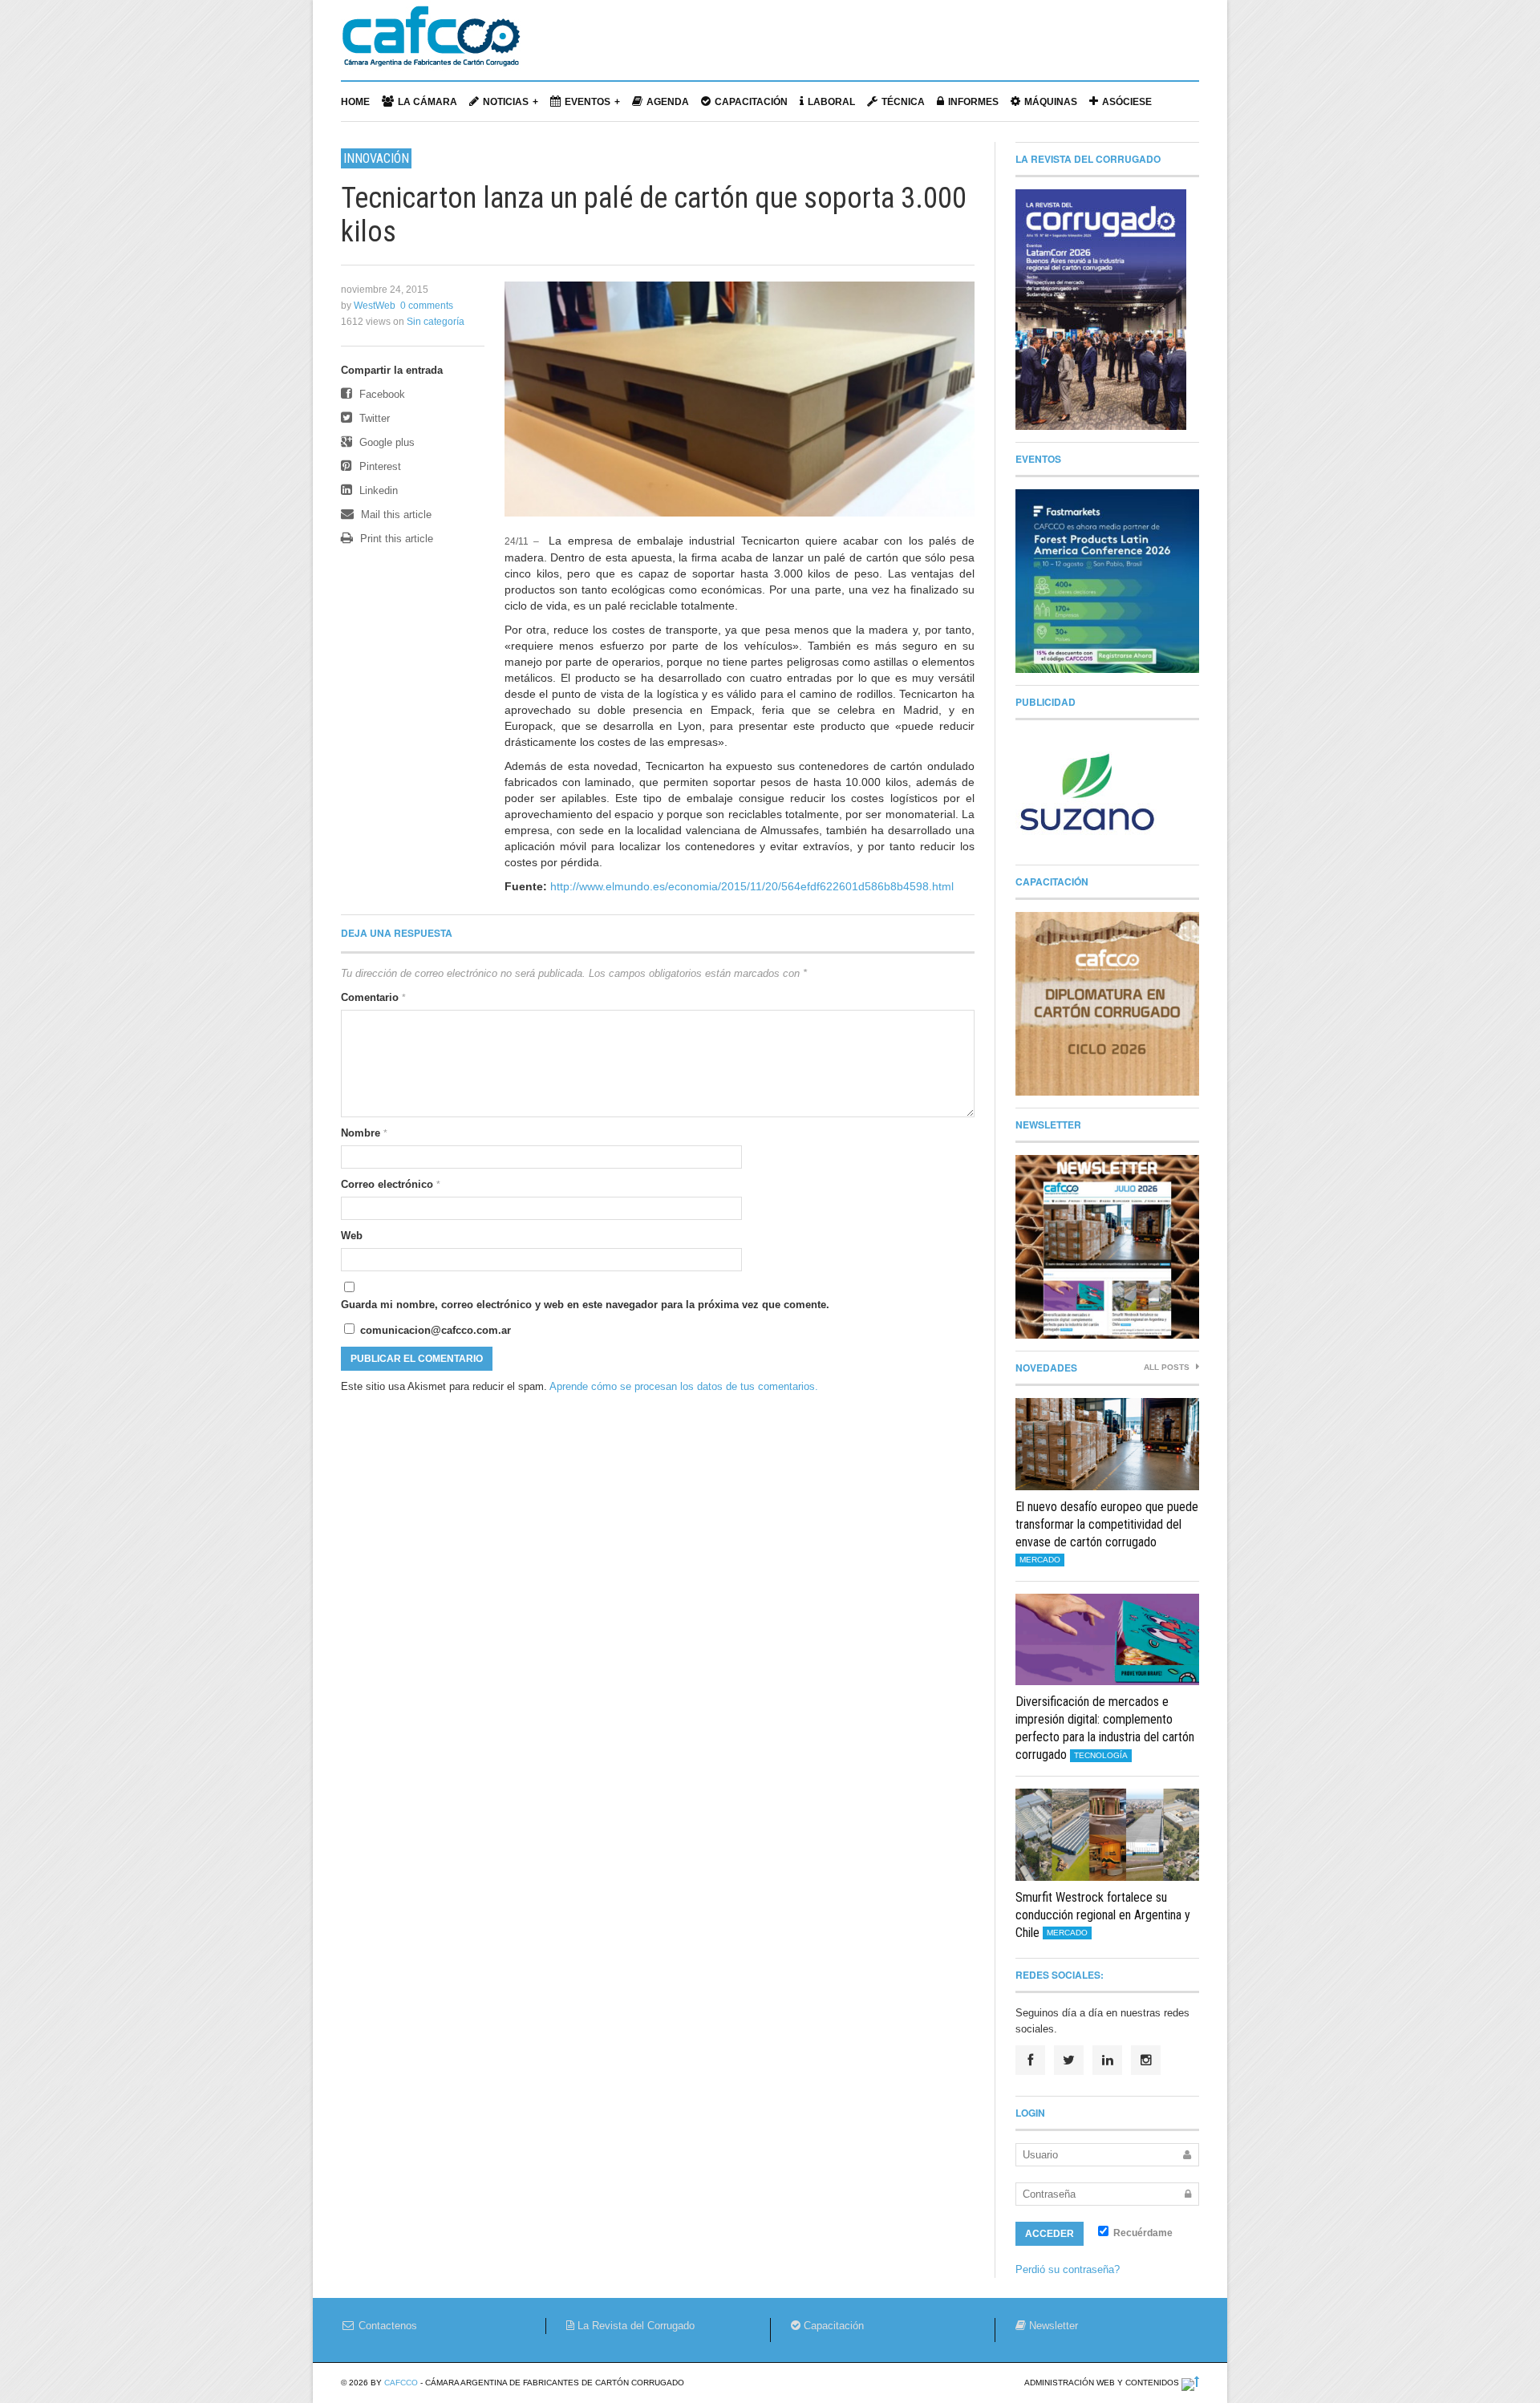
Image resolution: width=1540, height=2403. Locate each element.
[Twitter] (1069, 2060)
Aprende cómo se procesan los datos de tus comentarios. (684, 1386)
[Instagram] (1146, 2060)
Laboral (831, 102)
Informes (973, 102)
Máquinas (1051, 102)
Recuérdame (1142, 2233)
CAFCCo (401, 2383)
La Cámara (428, 102)
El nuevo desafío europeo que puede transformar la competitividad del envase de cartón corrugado (1107, 1524)
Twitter (373, 418)
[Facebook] (1030, 2060)
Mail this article (395, 515)
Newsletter (1052, 2326)
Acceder (1050, 2234)
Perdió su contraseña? (1068, 2269)
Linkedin (377, 490)
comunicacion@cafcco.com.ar (434, 1330)
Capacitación (751, 102)
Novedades (1046, 1368)
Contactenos (386, 2326)
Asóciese (1127, 102)
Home (355, 102)
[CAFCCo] (431, 44)
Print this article (395, 539)
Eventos (588, 102)
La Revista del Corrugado (634, 2326)
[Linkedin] (1107, 2060)
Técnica (903, 102)
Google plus (385, 442)
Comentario (373, 997)
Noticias (506, 102)
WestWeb (375, 306)
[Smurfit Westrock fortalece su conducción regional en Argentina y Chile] (1107, 1835)
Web (352, 1236)
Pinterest (379, 466)
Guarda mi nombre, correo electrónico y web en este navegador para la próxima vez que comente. (585, 1305)
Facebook (381, 394)
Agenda (668, 102)
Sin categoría (436, 322)
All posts (1168, 1367)
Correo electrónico (391, 1184)
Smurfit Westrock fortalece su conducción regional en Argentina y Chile (1103, 1915)
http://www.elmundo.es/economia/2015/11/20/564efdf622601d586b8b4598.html (752, 886)
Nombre (364, 1133)
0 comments (427, 306)
